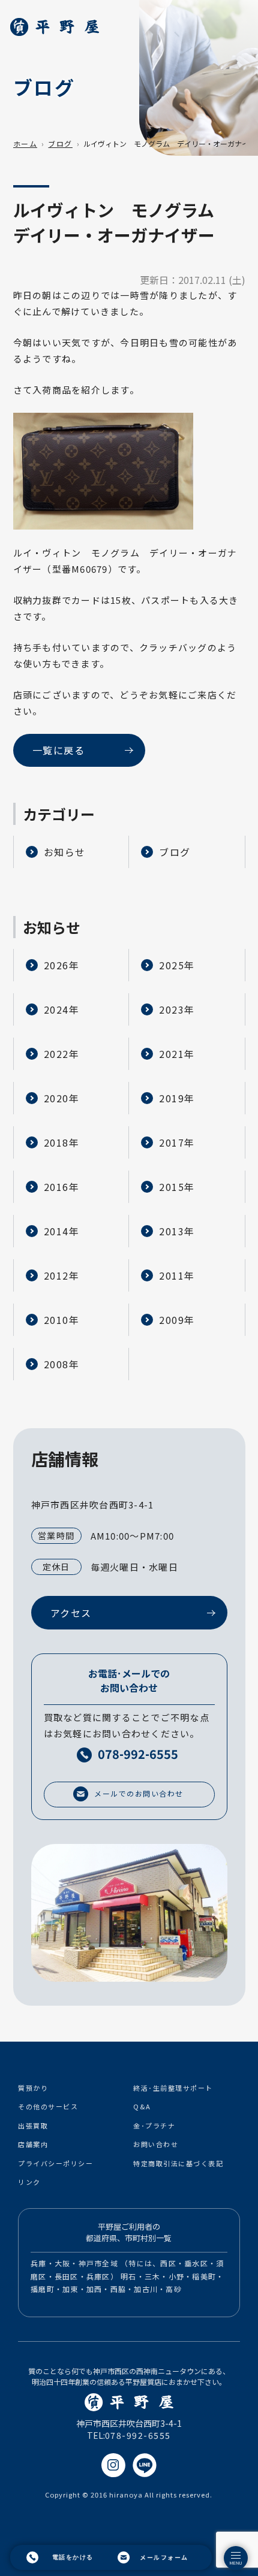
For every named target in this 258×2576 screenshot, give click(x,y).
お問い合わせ (156, 2144)
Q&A (142, 2106)
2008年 (62, 1364)
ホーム (25, 143)
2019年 (177, 1098)
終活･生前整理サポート (173, 2088)
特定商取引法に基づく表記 (178, 2163)
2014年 (62, 1231)
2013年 (177, 1231)
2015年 (177, 1187)
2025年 (177, 965)
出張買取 (33, 2125)
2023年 (177, 1009)
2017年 (177, 1142)
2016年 (62, 1187)
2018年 (62, 1142)
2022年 (62, 1054)
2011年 (177, 1275)
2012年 (62, 1275)
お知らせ (65, 852)
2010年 (62, 1320)
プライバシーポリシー (55, 2163)
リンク (29, 2182)
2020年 (62, 1098)
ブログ (60, 143)
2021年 (177, 1054)
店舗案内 (33, 2144)
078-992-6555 (138, 2435)
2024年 (62, 1009)
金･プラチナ (154, 2125)
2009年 (177, 1320)
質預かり (33, 2088)
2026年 (62, 965)
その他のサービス (48, 2106)
